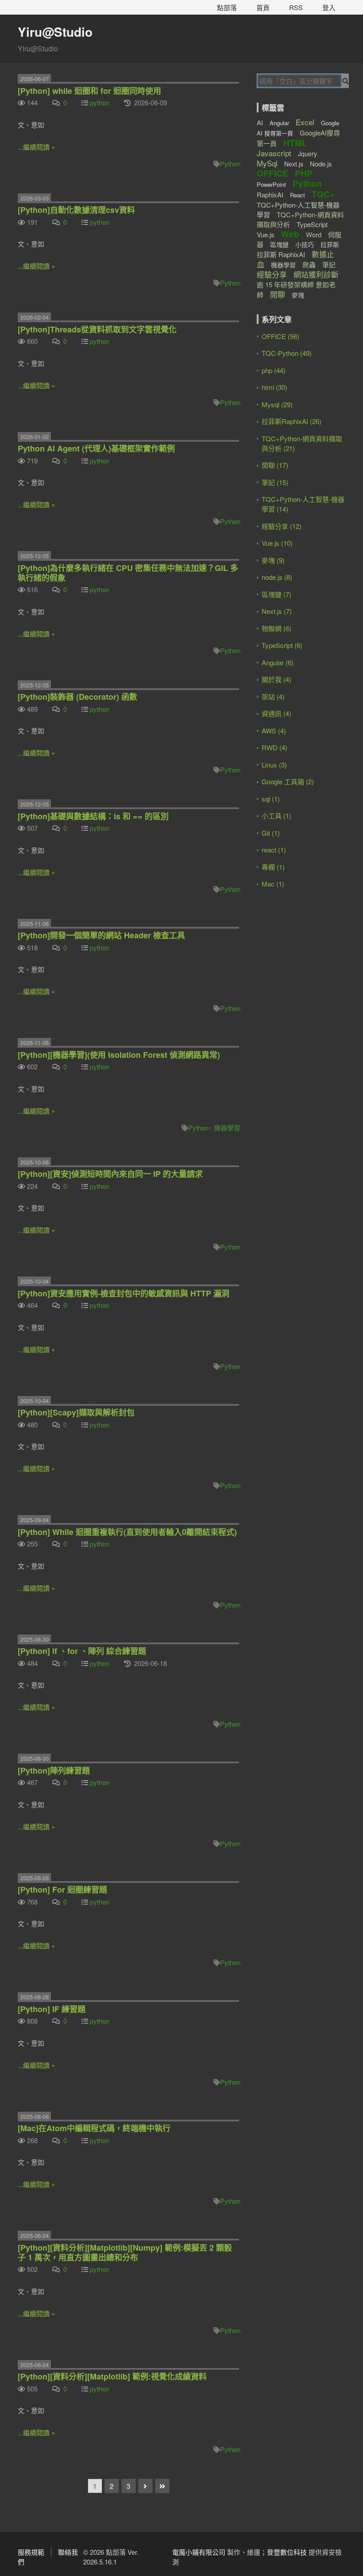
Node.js (321, 164)
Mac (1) (273, 884)
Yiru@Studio (55, 32)
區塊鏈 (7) (276, 594)
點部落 (227, 7)
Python (230, 164)
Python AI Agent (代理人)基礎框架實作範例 (96, 448)
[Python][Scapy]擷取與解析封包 (76, 1412)
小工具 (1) (276, 816)
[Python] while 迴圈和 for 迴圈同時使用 (89, 91)
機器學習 (227, 1128)
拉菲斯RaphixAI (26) (292, 421)
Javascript (274, 153)
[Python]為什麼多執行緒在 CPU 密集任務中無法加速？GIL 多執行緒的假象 (128, 573)
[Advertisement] (310, 950)
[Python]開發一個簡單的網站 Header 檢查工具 (101, 935)
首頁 (263, 7)
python (100, 102)
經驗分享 (272, 274)
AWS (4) (274, 731)
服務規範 (31, 2552)
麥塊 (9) (273, 560)
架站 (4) (273, 696)
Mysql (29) (277, 404)
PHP (304, 173)
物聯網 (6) (276, 628)
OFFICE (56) (280, 336)
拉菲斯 (330, 244)
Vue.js (266, 234)
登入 (329, 7)
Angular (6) (278, 662)
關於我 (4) (276, 679)
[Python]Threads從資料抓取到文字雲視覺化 (97, 329)
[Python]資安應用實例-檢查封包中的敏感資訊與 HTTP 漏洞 (124, 1293)
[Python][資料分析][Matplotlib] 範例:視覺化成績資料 (112, 2376)
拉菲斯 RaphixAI (281, 254)
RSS (296, 7)
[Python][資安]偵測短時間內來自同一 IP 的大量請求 (110, 1174)
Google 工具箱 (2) (288, 781)
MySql (267, 163)
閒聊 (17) (275, 465)
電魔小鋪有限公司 (199, 2552)
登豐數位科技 (287, 2552)
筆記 (329, 264)
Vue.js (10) (277, 543)
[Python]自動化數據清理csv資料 (76, 210)
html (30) (274, 387)
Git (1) (271, 833)
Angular (279, 123)
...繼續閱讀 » (36, 147)
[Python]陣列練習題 (54, 1770)
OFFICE (272, 173)
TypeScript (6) (282, 645)
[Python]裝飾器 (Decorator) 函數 (77, 697)
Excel (305, 122)
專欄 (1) (273, 867)
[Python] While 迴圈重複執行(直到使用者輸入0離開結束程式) (127, 1532)
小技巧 (305, 244)
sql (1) (271, 799)
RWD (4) (274, 747)
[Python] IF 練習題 (52, 2009)
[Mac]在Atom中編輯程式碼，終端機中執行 (94, 2128)
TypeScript (312, 224)
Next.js (294, 164)
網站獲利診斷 (316, 274)
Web (290, 234)
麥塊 (298, 295)
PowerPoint (271, 184)
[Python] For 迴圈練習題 (62, 1890)
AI (260, 122)
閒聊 (278, 294)
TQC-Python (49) (287, 353)
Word (314, 234)
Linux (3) (274, 765)
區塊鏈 (279, 244)
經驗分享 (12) (282, 526)
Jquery (307, 154)
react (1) (274, 850)
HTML (295, 143)
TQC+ (323, 194)
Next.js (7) (277, 611)
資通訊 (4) (276, 713)
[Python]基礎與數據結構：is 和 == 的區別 (93, 816)
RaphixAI (270, 195)
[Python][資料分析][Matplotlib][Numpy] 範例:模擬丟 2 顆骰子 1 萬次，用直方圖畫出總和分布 (125, 2252)
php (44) (274, 370)
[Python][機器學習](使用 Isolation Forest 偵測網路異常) (119, 1055)
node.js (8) (277, 577)
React (297, 195)
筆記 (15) (275, 482)
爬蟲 (309, 264)
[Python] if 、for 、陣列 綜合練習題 (82, 1651)
